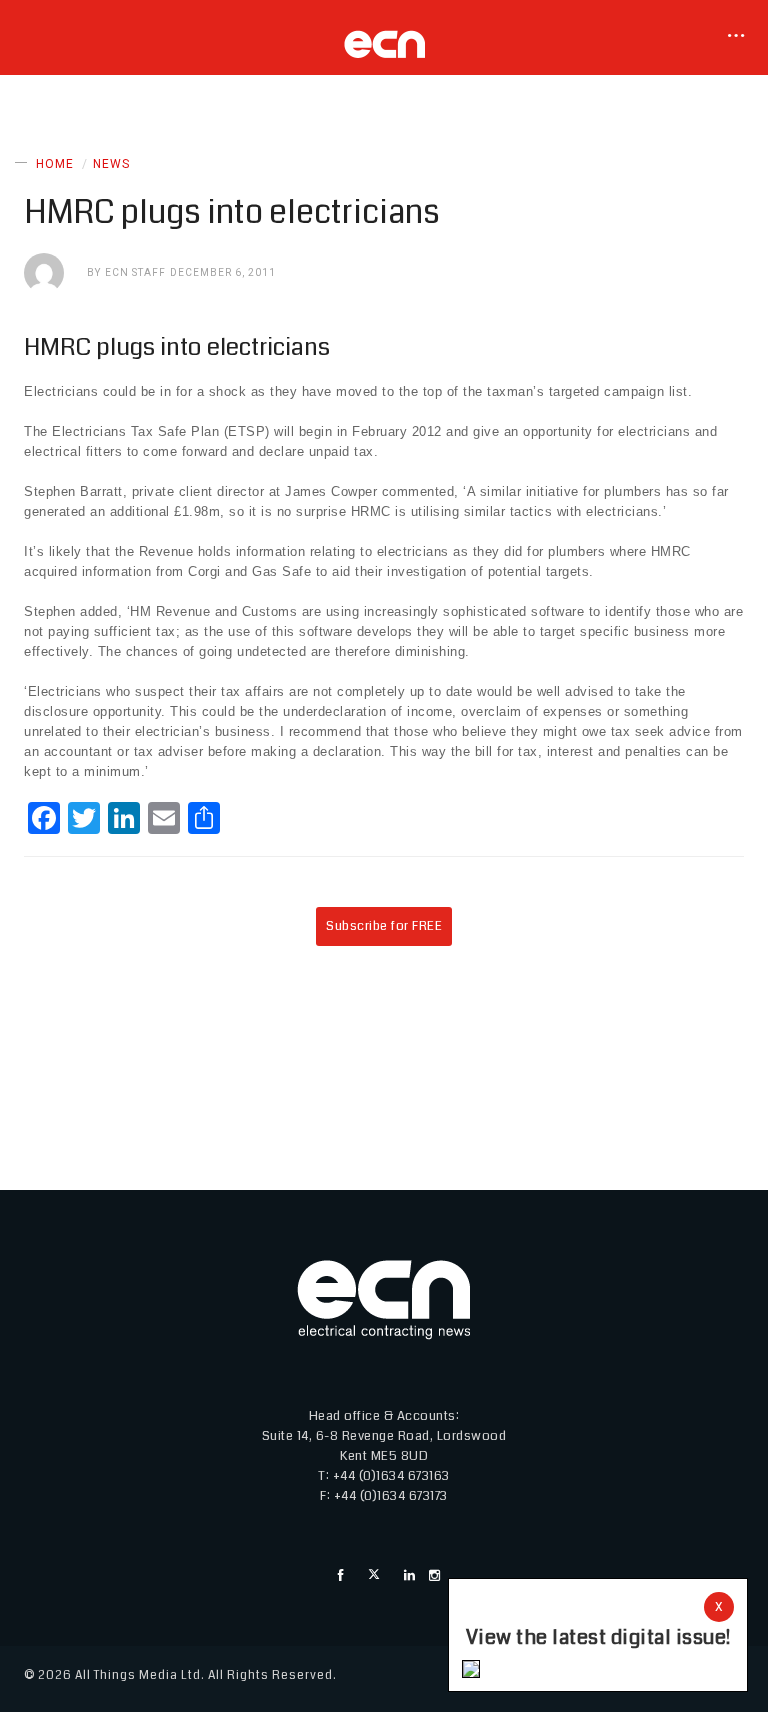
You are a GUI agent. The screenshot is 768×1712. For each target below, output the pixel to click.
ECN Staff (135, 272)
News (111, 164)
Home (55, 164)
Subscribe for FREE (384, 926)
